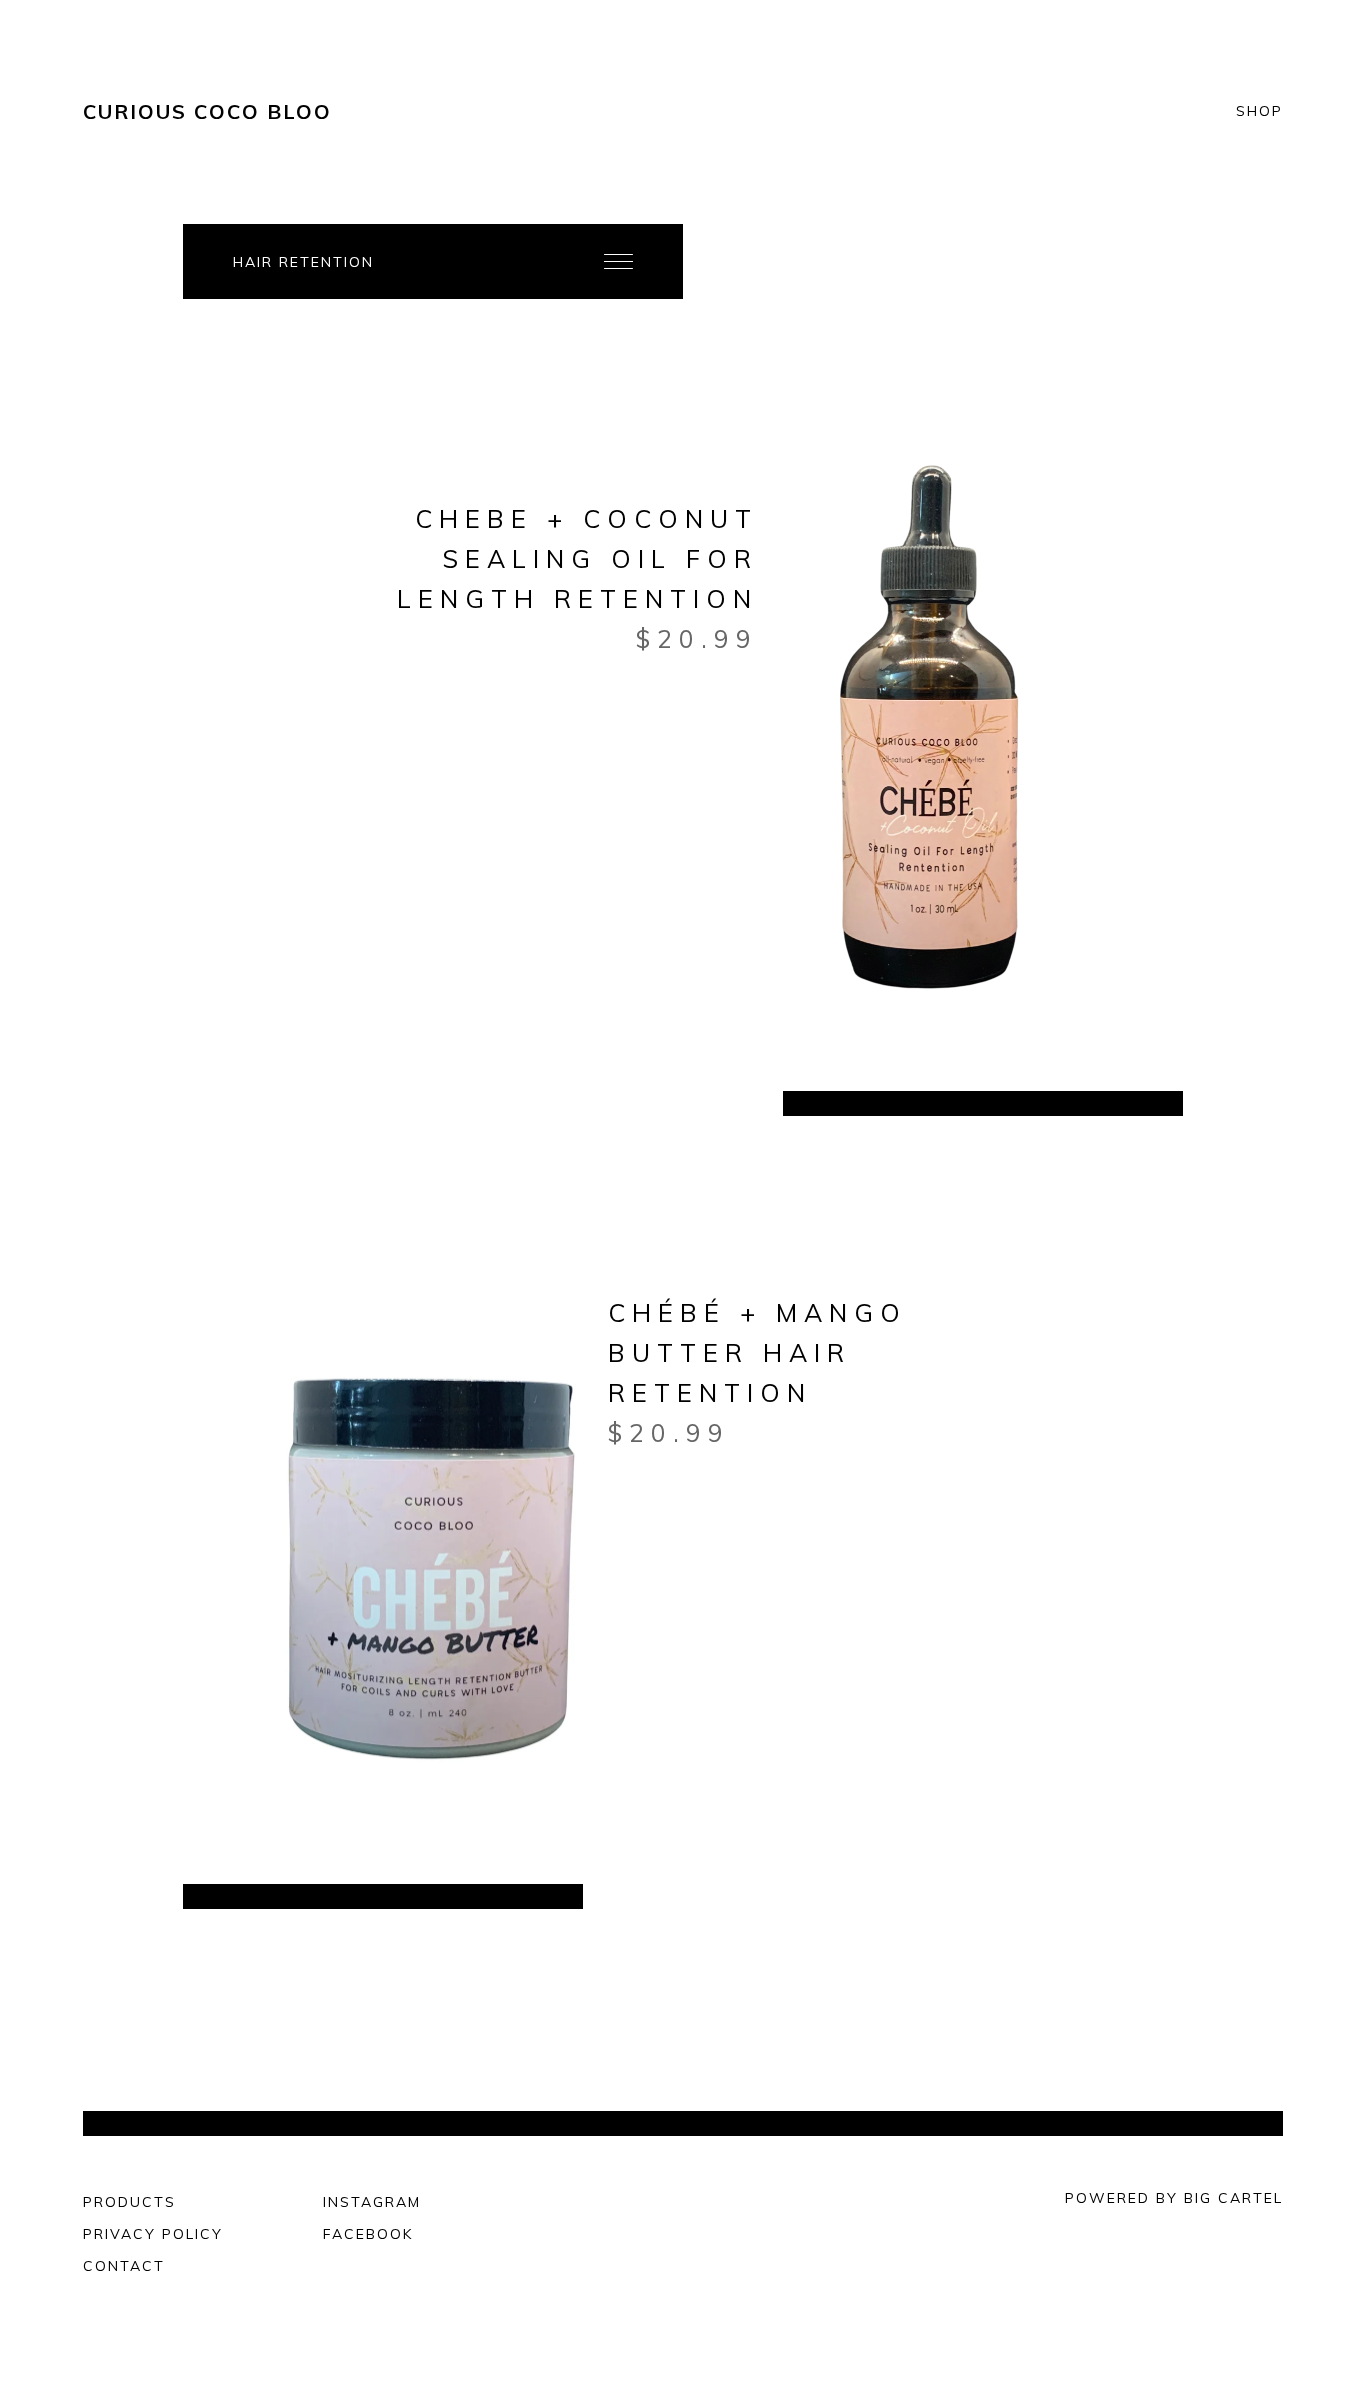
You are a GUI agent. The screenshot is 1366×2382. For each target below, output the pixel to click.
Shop (1259, 112)
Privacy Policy (153, 2234)
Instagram (372, 2202)
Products (129, 2202)
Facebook (368, 2234)
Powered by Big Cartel (1174, 2198)
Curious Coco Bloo (207, 111)
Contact (124, 2266)
